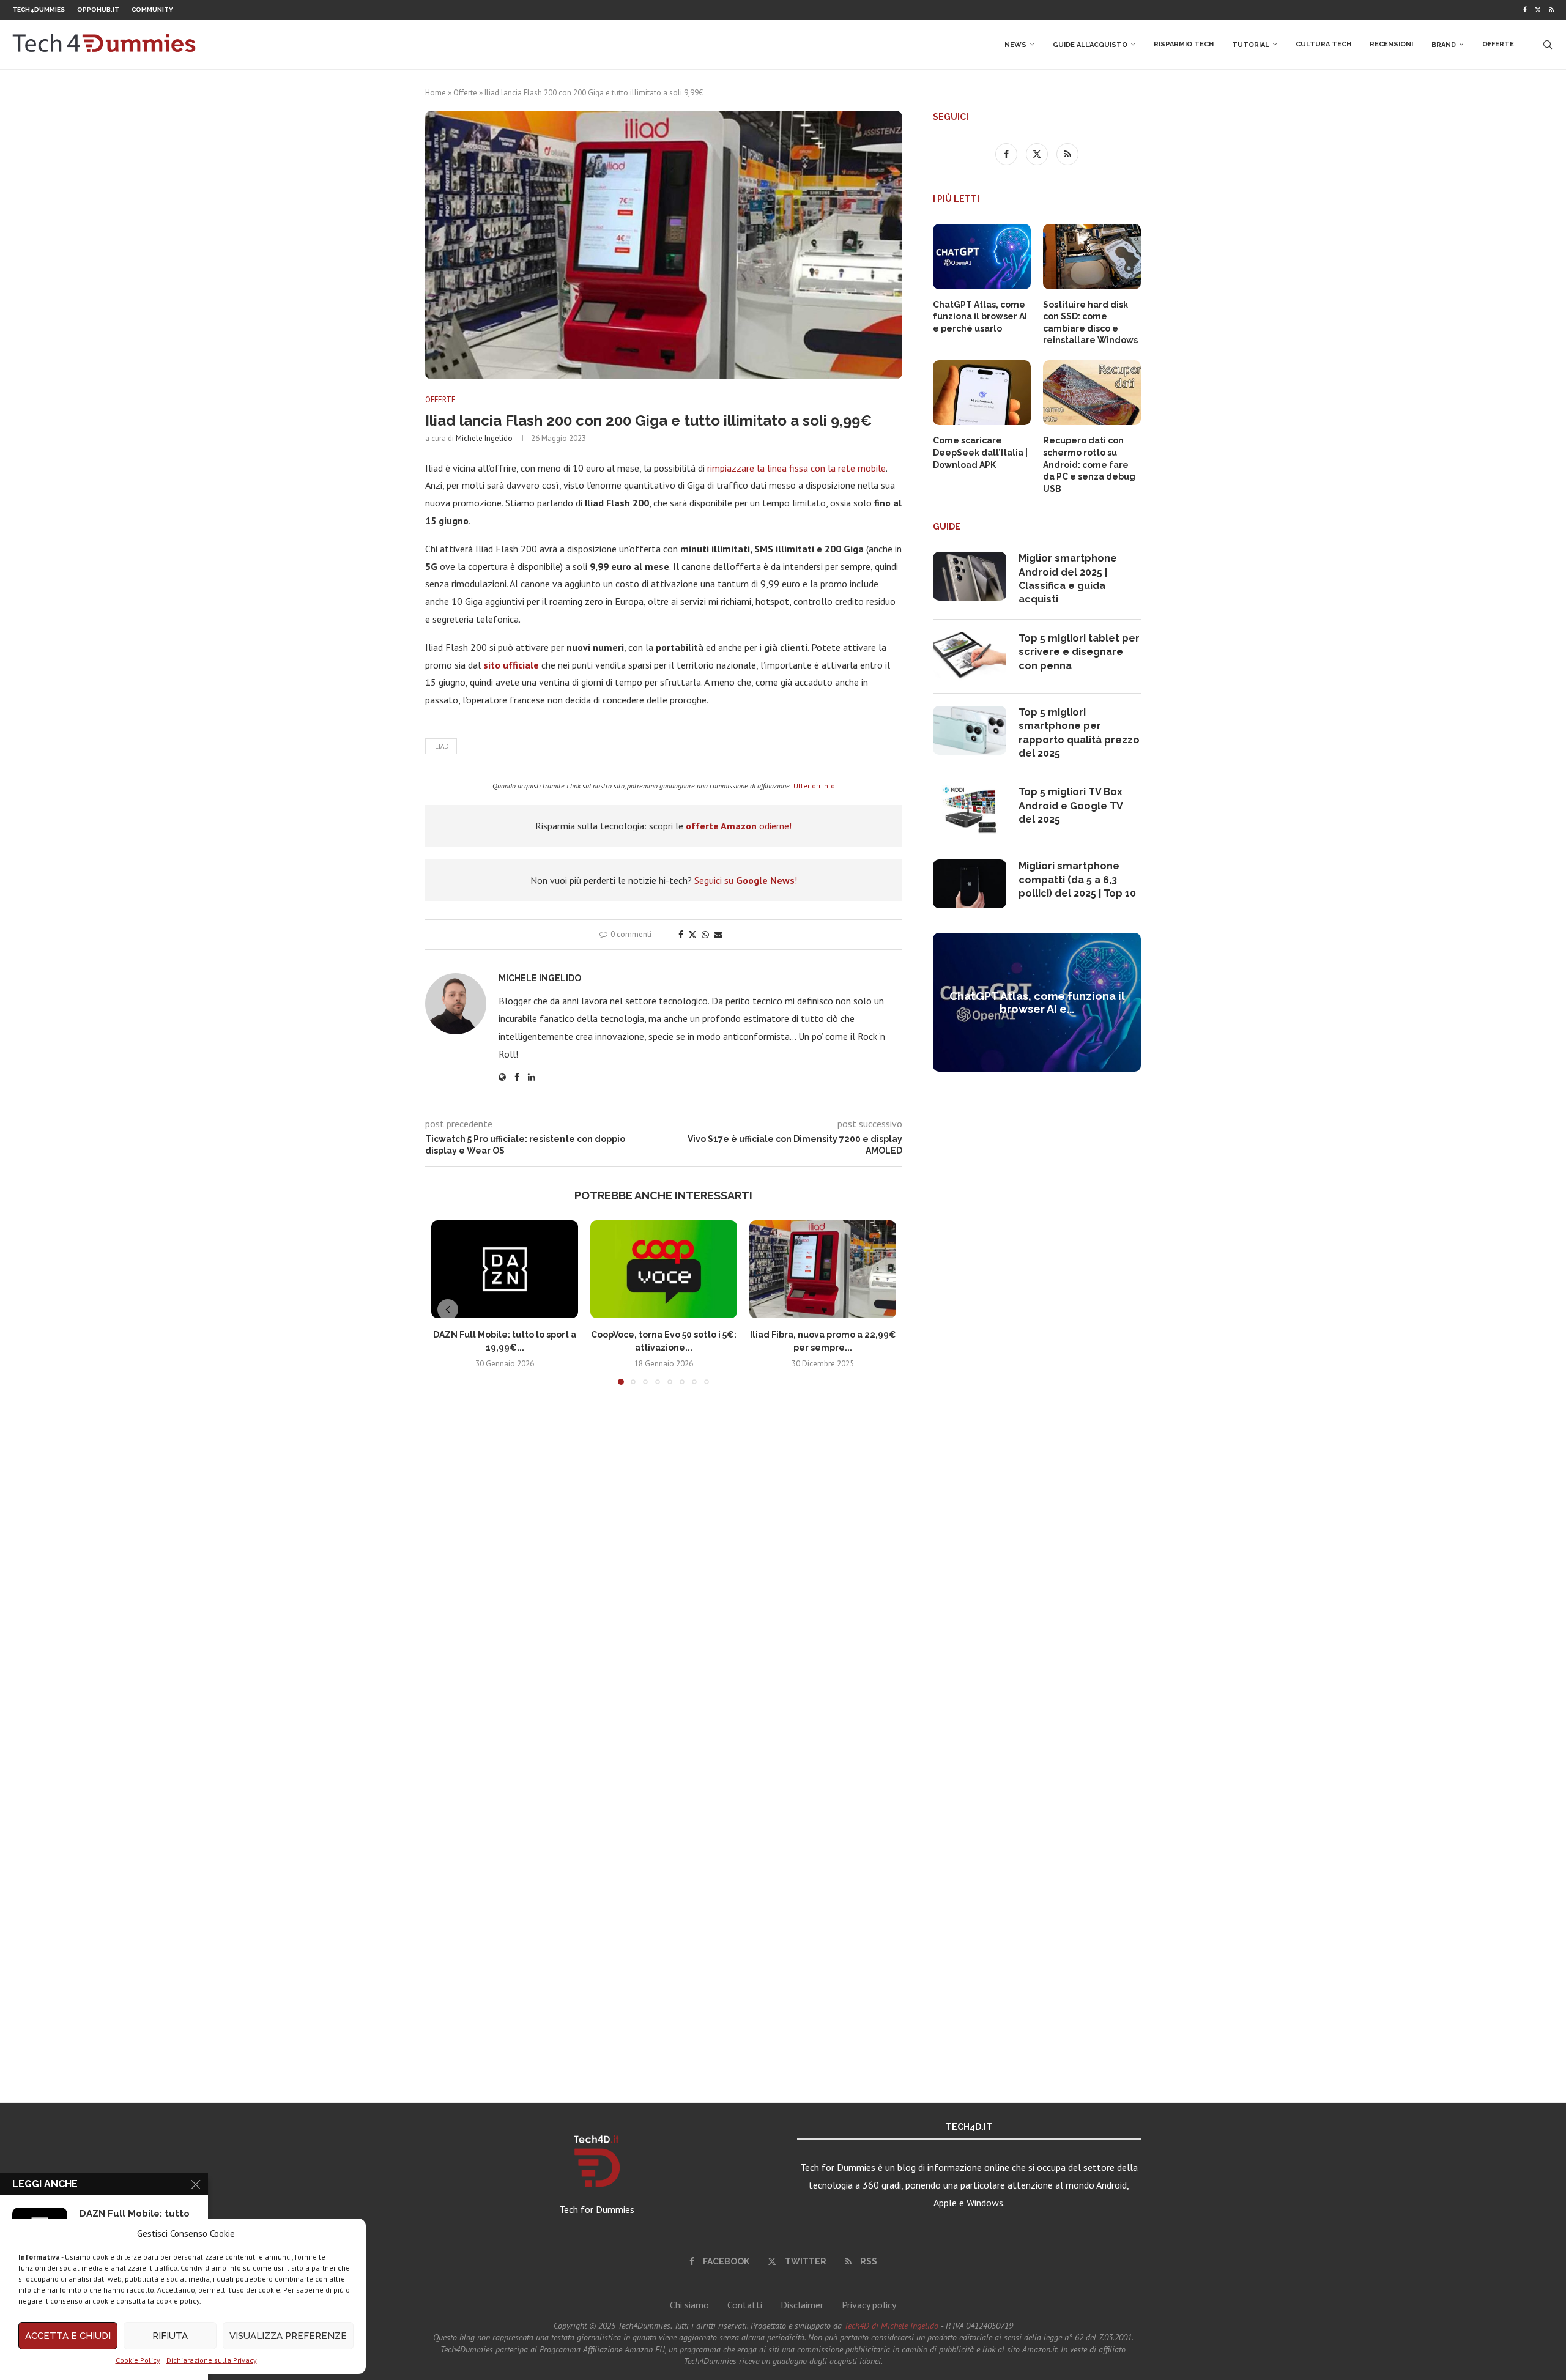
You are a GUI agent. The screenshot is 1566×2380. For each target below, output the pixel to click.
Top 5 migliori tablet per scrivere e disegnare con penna (1079, 652)
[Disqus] (664, 1576)
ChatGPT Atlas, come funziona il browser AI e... (1037, 1003)
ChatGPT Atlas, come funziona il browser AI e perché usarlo (980, 317)
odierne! (739, 826)
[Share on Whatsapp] (705, 935)
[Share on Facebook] (681, 935)
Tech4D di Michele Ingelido (891, 2326)
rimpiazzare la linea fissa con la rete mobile (796, 468)
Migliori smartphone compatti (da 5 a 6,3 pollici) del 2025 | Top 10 (1077, 880)
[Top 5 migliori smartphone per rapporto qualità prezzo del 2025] (970, 730)
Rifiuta (170, 2336)
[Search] (1548, 45)
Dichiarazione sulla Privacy (212, 2360)
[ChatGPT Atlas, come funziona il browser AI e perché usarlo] (982, 257)
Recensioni (1391, 44)
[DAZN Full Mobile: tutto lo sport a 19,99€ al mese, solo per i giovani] (505, 1269)
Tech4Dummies (39, 9)
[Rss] (1551, 10)
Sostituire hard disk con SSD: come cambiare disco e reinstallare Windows (1090, 323)
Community (152, 9)
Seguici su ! (746, 880)
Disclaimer (802, 2305)
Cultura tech (1323, 44)
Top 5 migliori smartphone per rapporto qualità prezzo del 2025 (1079, 733)
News (1015, 45)
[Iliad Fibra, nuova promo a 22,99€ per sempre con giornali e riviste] (823, 1269)
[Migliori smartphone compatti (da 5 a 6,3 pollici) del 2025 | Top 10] (970, 884)
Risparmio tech (1184, 44)
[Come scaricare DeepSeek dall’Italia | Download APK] (982, 393)
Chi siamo (689, 2305)
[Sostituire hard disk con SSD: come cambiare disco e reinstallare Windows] (1092, 257)
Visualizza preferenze (288, 2336)
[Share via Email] (718, 935)
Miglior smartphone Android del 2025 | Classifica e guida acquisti (1068, 579)
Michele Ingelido (484, 438)
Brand (1444, 45)
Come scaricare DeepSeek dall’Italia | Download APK (980, 452)
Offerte (1498, 44)
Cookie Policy (138, 2360)
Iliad (441, 746)
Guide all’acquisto (1090, 45)
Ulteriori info (814, 786)
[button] (448, 1310)
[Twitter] (1538, 10)
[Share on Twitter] (692, 935)
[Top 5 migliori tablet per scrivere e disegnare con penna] (970, 656)
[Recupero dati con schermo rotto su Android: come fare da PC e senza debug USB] (1092, 393)
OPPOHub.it (98, 9)
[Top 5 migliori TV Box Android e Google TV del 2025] (970, 810)
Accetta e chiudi (68, 2336)
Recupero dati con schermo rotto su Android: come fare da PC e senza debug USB (1089, 464)
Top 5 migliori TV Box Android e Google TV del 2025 (1071, 806)
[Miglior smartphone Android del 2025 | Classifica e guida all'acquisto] (970, 576)
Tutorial (1251, 45)
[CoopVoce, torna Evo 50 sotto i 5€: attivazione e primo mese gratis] (664, 1269)
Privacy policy (869, 2305)
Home (436, 93)
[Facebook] (1525, 10)
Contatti (745, 2305)
